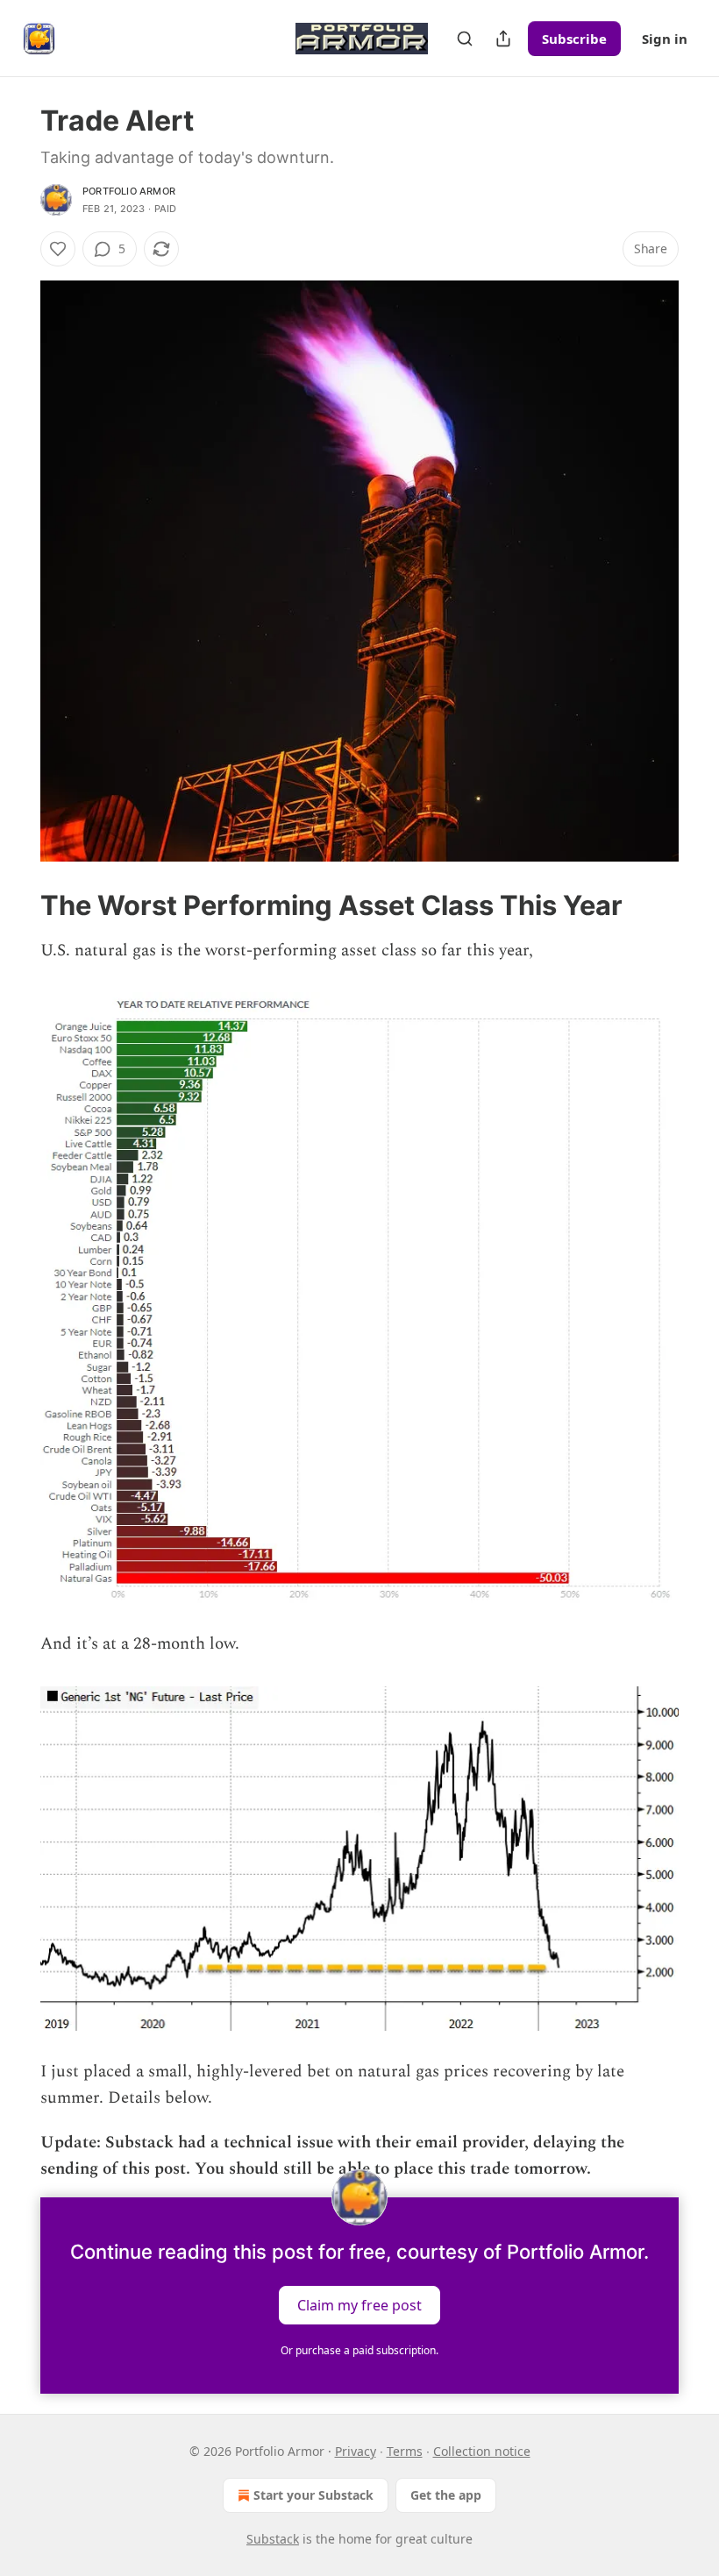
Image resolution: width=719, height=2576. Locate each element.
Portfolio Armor (129, 191)
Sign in (665, 39)
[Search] (465, 39)
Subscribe (574, 39)
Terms (405, 2451)
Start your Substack (313, 2495)
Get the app (446, 2495)
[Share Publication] (503, 39)
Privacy (356, 2451)
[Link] (16, 905)
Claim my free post (359, 2304)
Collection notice (482, 2451)
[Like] (58, 249)
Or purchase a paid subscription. (359, 2350)
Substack (273, 2539)
